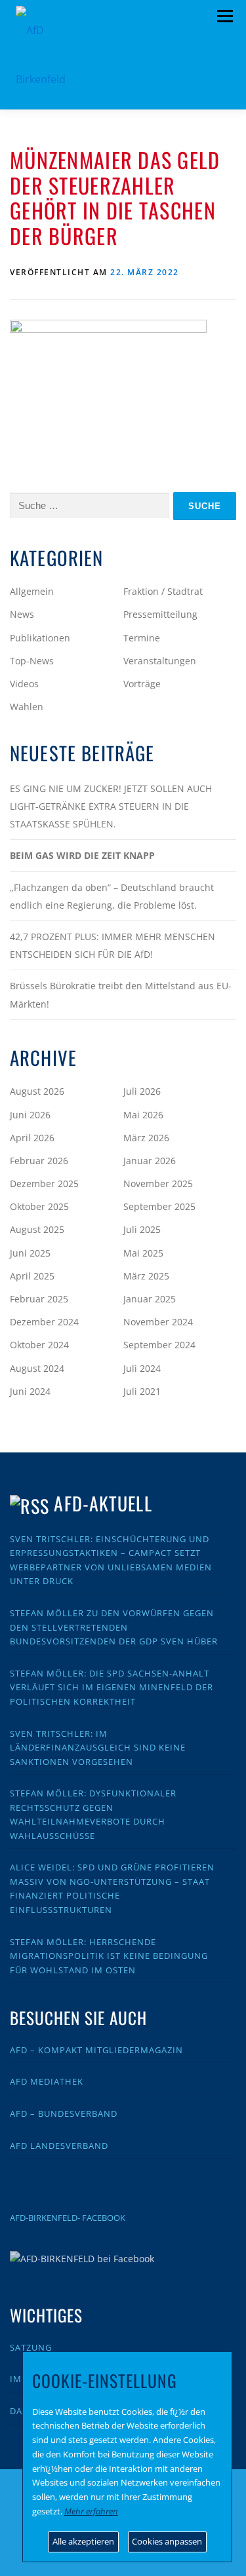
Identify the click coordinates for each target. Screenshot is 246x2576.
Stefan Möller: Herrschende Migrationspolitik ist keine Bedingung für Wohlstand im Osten (109, 1956)
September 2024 (159, 1345)
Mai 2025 (143, 1253)
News (22, 614)
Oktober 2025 (39, 1206)
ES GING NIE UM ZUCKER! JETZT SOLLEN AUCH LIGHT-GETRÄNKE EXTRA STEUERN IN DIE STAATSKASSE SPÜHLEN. (111, 806)
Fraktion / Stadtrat (163, 591)
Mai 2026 (143, 1115)
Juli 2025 (142, 1229)
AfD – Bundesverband (64, 2113)
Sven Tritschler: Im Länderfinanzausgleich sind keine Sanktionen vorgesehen (98, 1748)
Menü (225, 16)
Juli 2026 (142, 1091)
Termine (142, 638)
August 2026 (37, 1091)
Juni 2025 (30, 1253)
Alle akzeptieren (83, 2541)
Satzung (31, 2347)
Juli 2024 (142, 1368)
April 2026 (32, 1138)
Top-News (32, 661)
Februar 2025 (39, 1299)
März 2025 (146, 1276)
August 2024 (37, 1368)
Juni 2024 (30, 1391)
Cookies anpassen (167, 2541)
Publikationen (40, 638)
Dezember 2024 (44, 1322)
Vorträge (142, 684)
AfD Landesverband (59, 2146)
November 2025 (158, 1184)
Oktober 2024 (39, 1345)
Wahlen (27, 707)
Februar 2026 (39, 1161)
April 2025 (32, 1276)
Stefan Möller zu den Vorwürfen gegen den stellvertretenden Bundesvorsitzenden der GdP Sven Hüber (114, 1627)
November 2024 (158, 1322)
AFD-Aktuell (103, 1503)
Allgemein (32, 591)
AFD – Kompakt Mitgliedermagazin (96, 2050)
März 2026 (146, 1138)
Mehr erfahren (91, 2511)
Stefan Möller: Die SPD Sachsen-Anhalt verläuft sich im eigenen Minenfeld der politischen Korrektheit (112, 1687)
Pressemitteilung (160, 614)
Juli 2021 (142, 1391)
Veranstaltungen (160, 661)
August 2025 (37, 1229)
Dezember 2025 (44, 1184)
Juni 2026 (30, 1115)
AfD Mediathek (47, 2081)
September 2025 (159, 1206)
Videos (24, 684)
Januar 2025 (150, 1299)
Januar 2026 (150, 1161)
